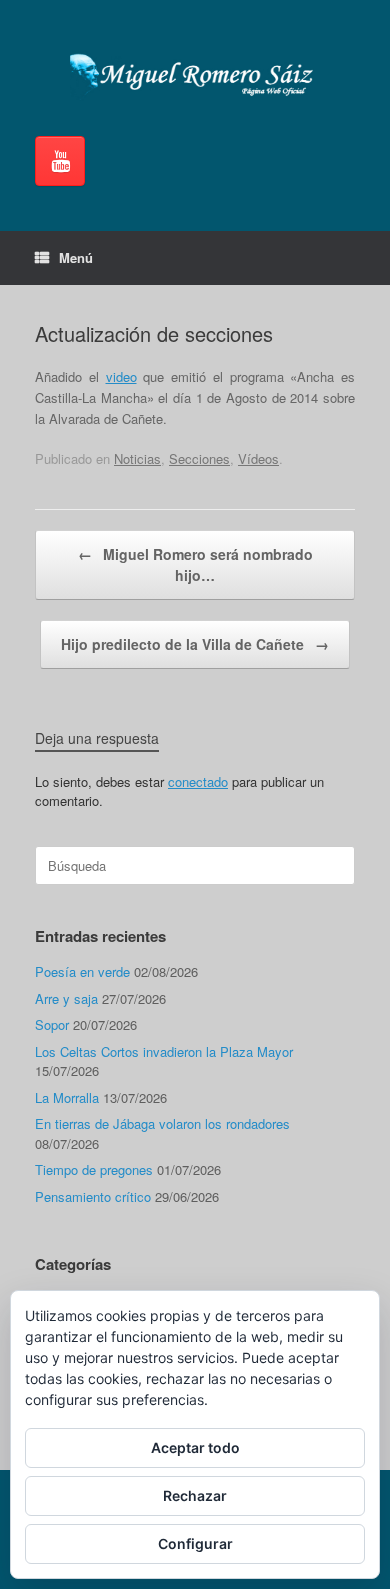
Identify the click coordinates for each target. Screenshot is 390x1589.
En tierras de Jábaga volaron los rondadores (162, 1123)
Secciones (199, 458)
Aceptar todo (195, 1447)
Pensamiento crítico (93, 1196)
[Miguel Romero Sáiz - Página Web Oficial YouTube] (60, 161)
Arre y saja (66, 998)
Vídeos (258, 458)
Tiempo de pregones (94, 1169)
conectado (198, 781)
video (121, 376)
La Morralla (67, 1097)
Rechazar (195, 1495)
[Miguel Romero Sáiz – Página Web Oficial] (195, 75)
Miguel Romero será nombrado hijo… (195, 564)
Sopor (52, 1024)
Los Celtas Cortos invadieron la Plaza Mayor (164, 1051)
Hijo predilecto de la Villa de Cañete (195, 644)
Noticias (137, 458)
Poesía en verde (82, 971)
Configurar (195, 1543)
